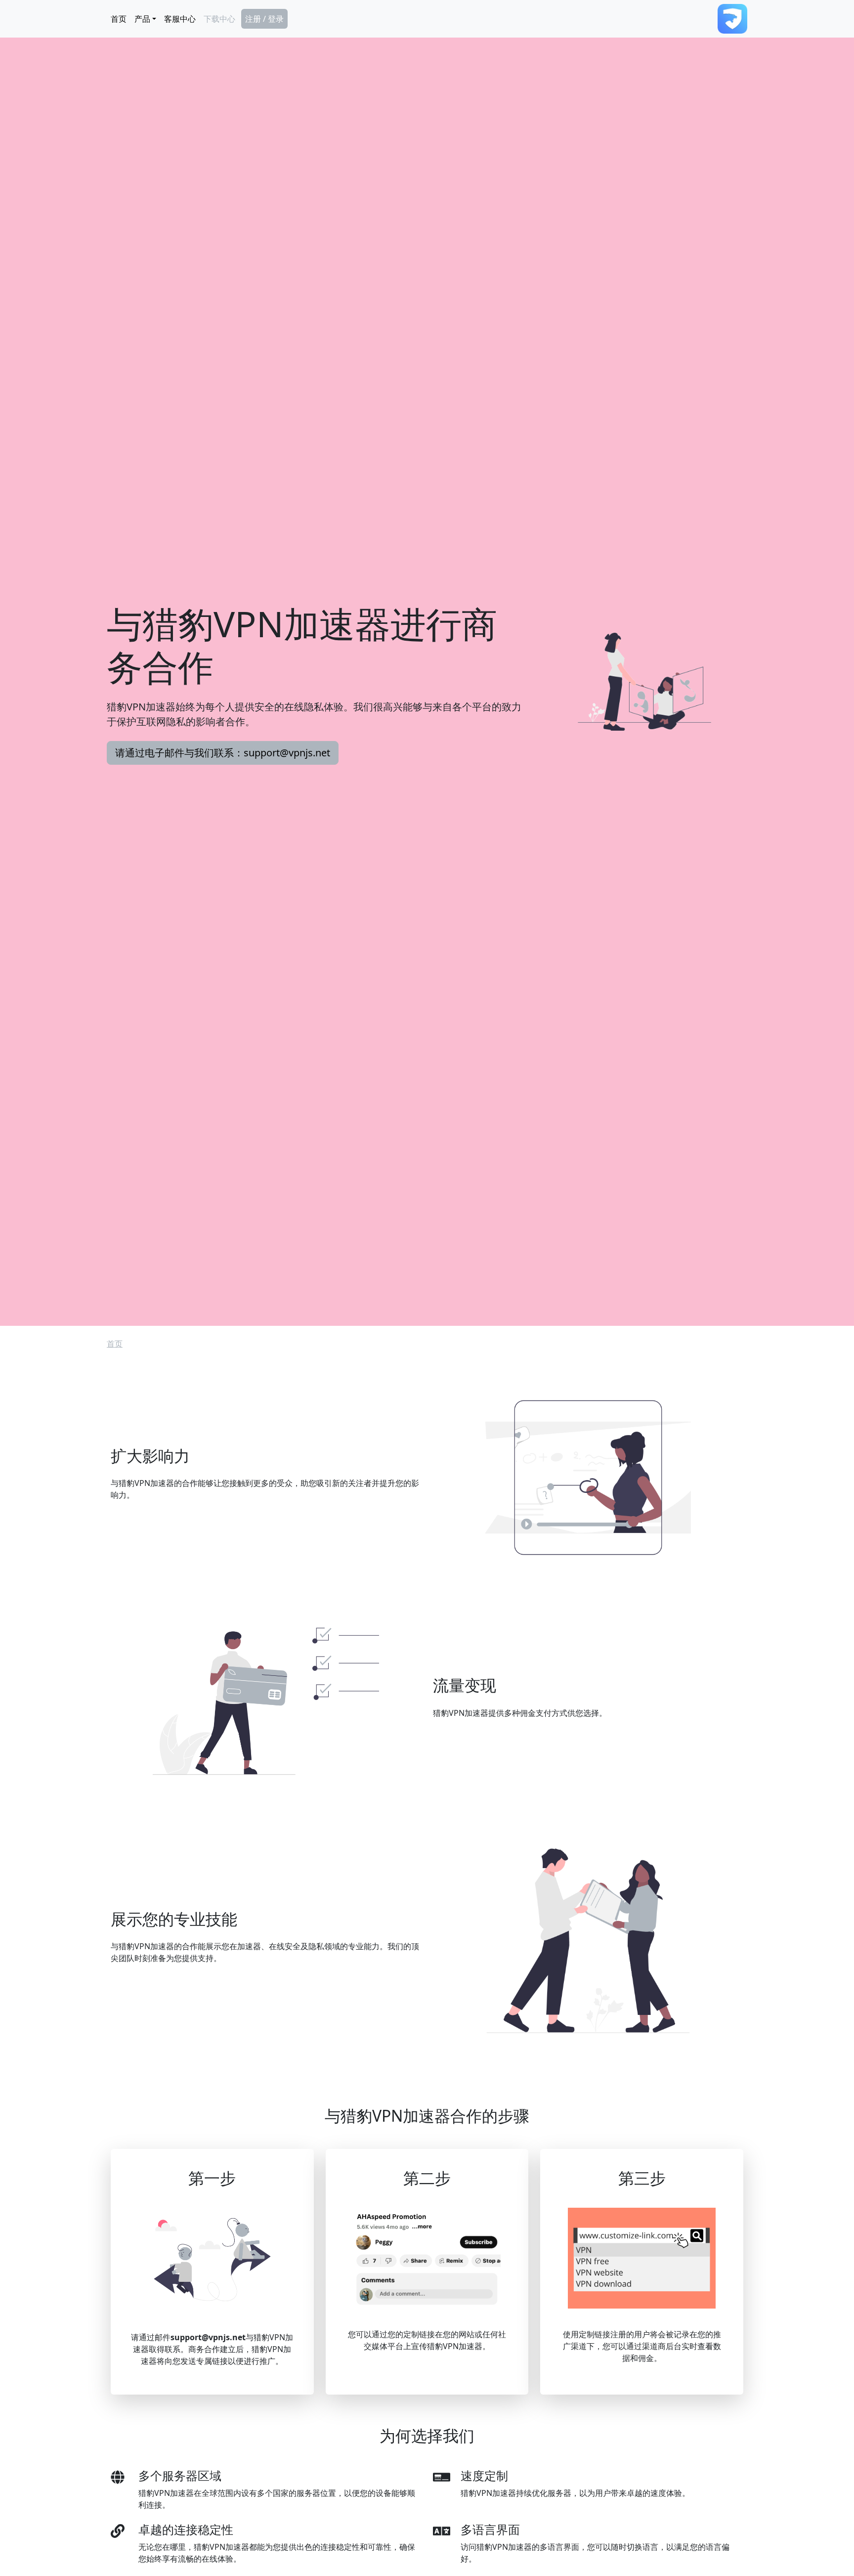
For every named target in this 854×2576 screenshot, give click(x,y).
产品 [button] (142, 19)
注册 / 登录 (264, 19)
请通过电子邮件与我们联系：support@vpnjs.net (223, 753)
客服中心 (180, 19)
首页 (119, 19)
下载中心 (219, 19)
